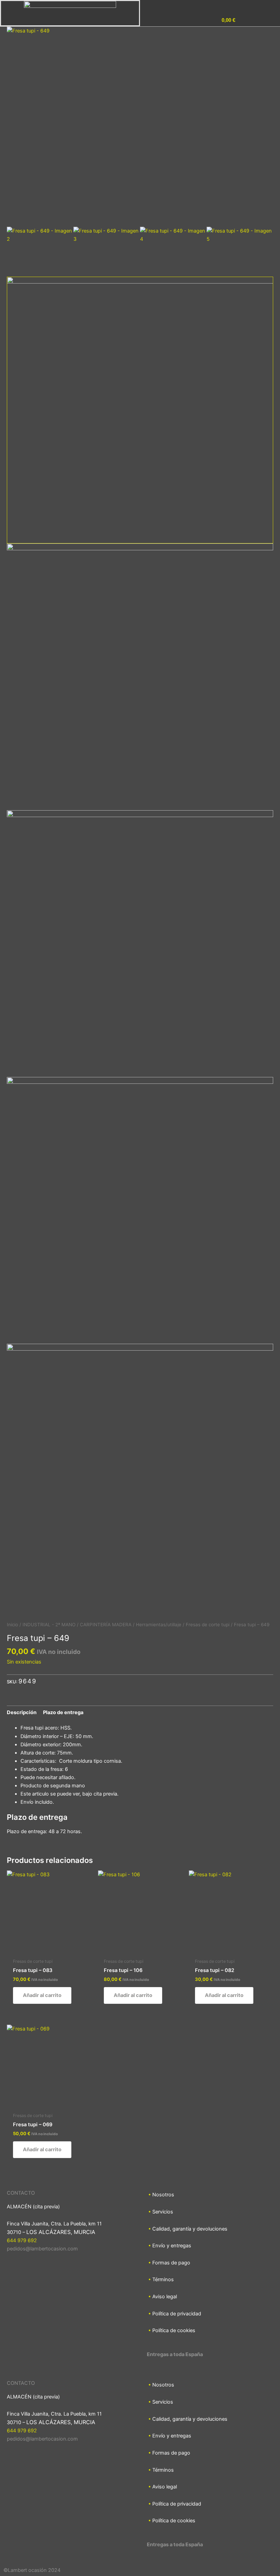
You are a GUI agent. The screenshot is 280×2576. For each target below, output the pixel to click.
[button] (253, 21)
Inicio (12, 1625)
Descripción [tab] (22, 1712)
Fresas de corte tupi (208, 1625)
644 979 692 (22, 2240)
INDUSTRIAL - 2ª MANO (49, 1625)
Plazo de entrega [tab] (63, 1712)
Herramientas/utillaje (159, 1625)
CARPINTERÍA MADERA (106, 1625)
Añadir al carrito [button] (42, 1995)
